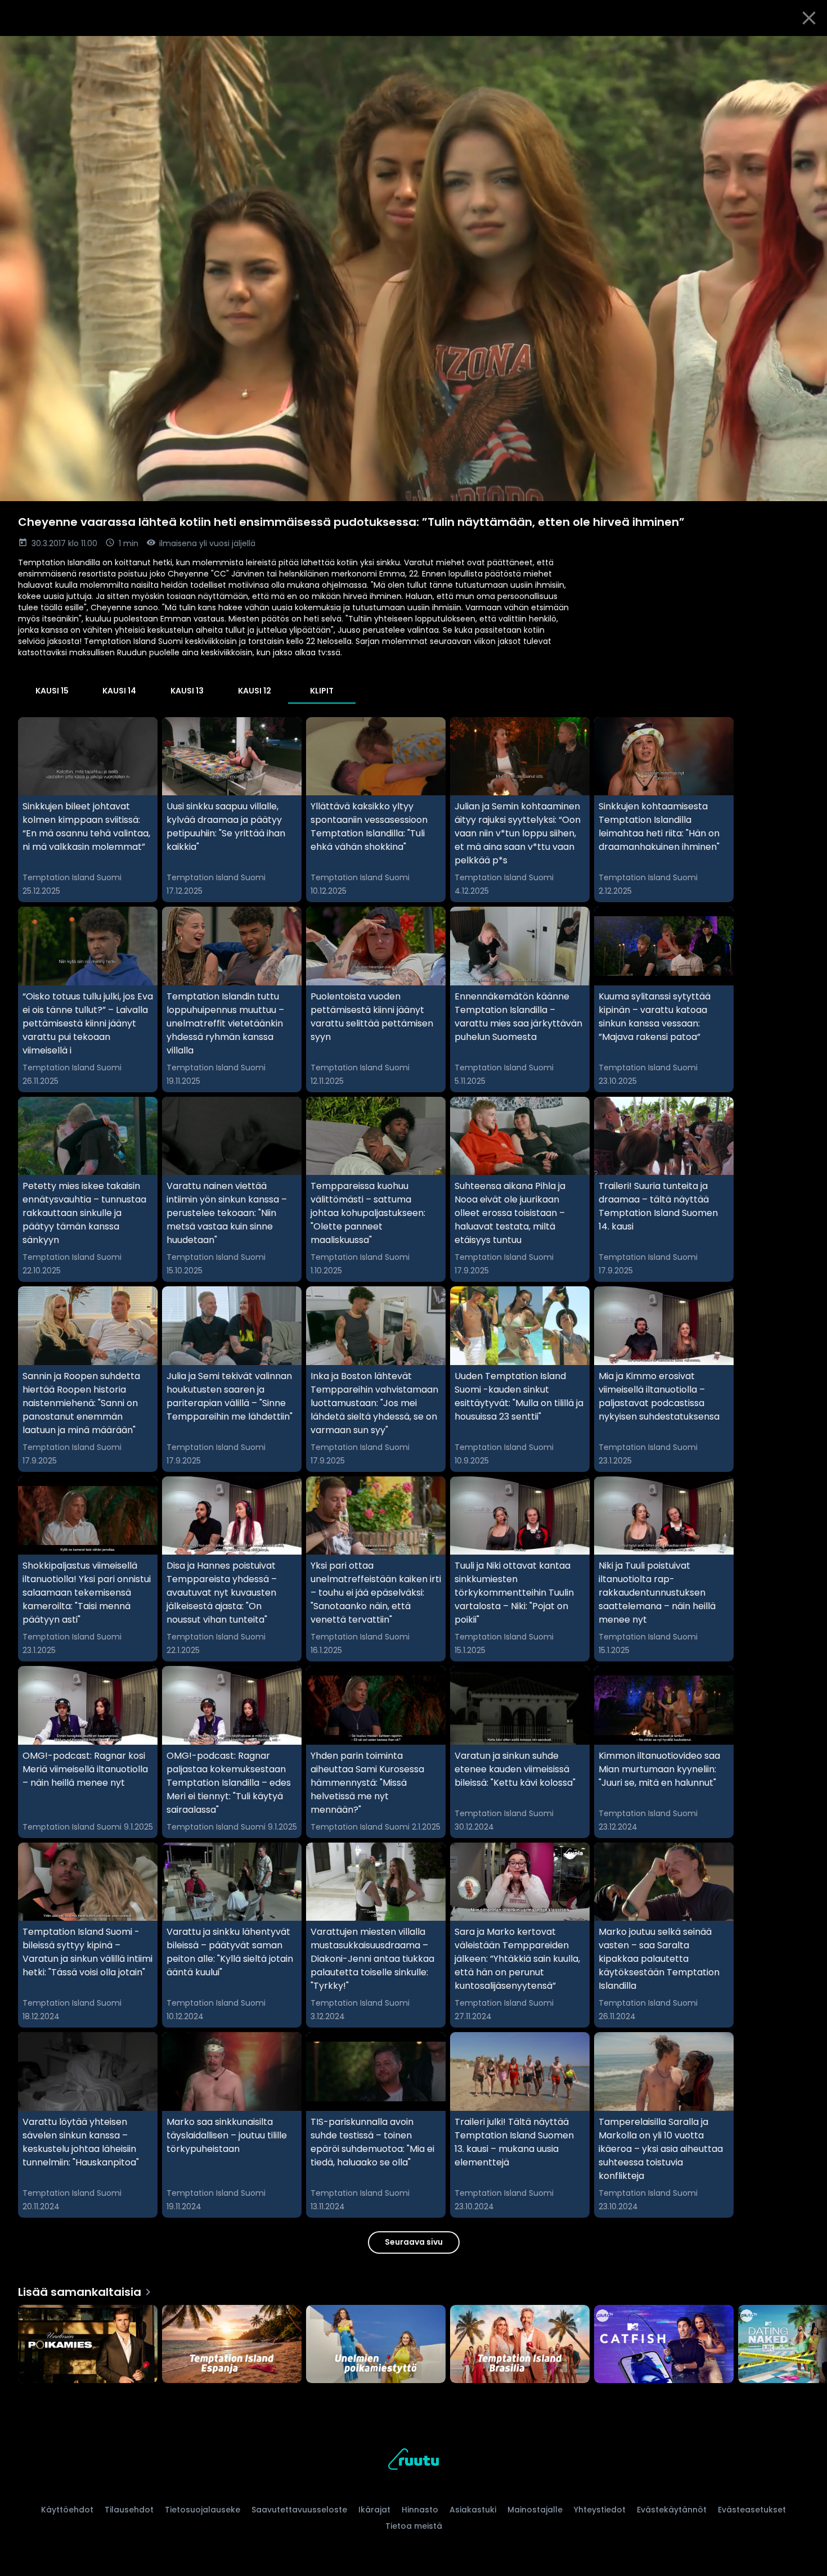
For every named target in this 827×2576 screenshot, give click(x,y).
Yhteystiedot (600, 2510)
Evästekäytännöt (672, 2510)
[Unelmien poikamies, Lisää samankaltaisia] (88, 2345)
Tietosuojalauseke (203, 2510)
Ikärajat (374, 2510)
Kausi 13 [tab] (187, 691)
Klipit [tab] (322, 691)
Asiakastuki (473, 2510)
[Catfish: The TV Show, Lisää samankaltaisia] (664, 2345)
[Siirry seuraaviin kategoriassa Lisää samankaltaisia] (809, 2345)
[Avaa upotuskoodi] (806, 49)
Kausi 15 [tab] (52, 691)
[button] (414, 269)
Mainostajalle (535, 2510)
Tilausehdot (129, 2510)
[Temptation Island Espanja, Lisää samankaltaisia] (232, 2345)
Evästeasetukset (752, 2510)
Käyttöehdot (67, 2510)
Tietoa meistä (414, 2526)
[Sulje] (809, 18)
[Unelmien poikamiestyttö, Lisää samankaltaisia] (376, 2345)
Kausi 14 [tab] (119, 691)
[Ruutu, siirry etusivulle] (414, 2461)
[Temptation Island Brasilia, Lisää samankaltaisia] (520, 2345)
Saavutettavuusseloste (299, 2510)
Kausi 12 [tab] (255, 691)
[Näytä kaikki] (414, 2342)
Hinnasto (420, 2510)
